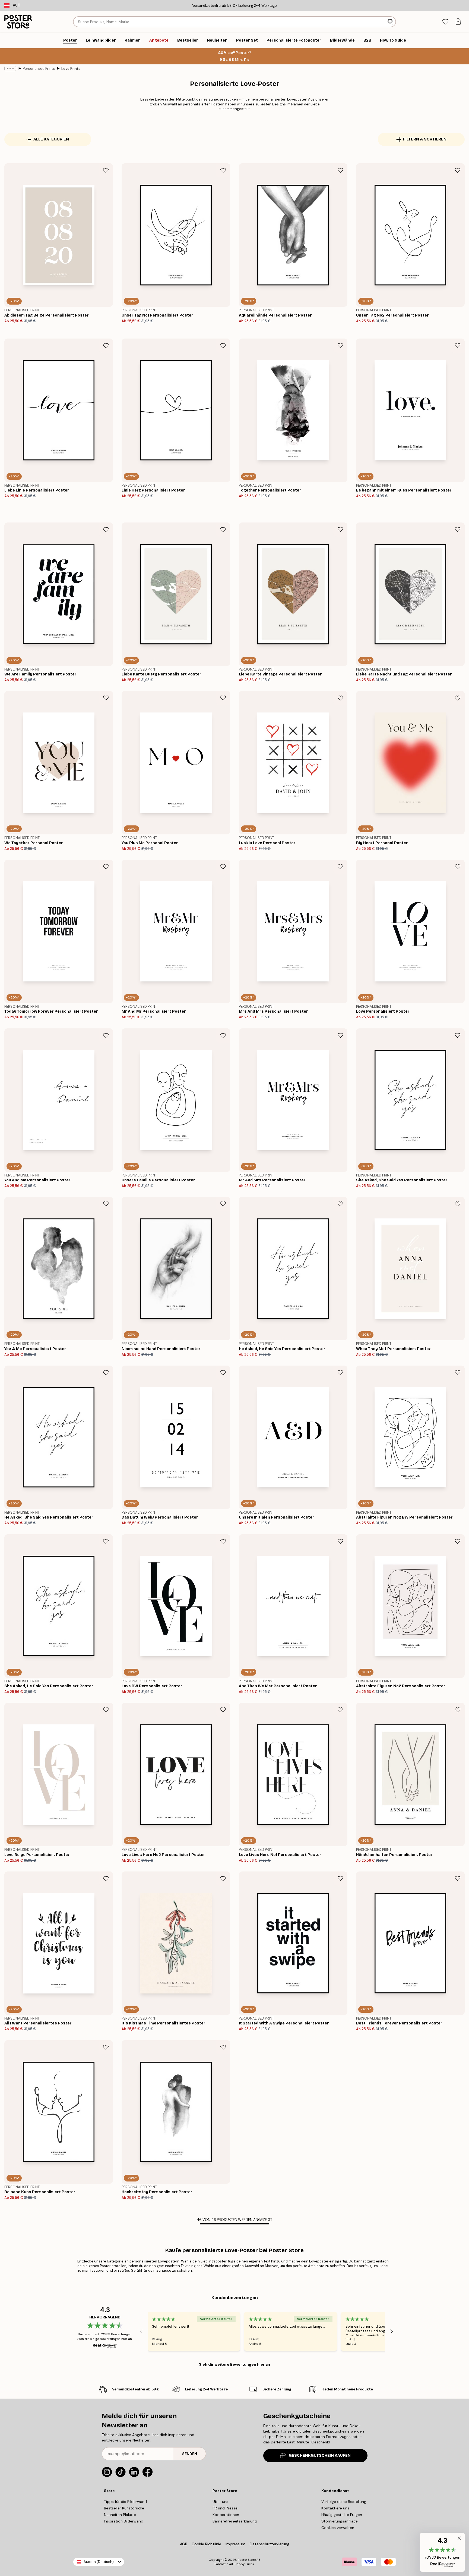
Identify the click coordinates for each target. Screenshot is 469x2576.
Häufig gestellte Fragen (342, 2515)
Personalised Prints (39, 69)
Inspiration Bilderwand (124, 2521)
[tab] (445, 22)
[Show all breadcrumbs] (10, 68)
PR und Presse (225, 2508)
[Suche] (391, 22)
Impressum (235, 2544)
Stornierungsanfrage (340, 2521)
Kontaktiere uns (335, 2508)
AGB (184, 2544)
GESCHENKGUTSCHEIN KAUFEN (320, 2456)
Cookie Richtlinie (206, 2544)
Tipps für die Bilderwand (125, 2502)
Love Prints (71, 69)
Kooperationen (226, 2515)
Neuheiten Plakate (120, 2515)
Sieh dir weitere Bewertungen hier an (234, 2364)
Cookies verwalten (338, 2528)
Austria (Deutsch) (99, 2562)
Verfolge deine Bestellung (344, 2502)
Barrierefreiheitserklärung (235, 2521)
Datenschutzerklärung (270, 2544)
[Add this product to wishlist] (106, 170)
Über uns (220, 2502)
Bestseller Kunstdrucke (124, 2508)
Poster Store (247, 2560)
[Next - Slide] (392, 2331)
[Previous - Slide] (141, 2331)
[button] (442, 2552)
